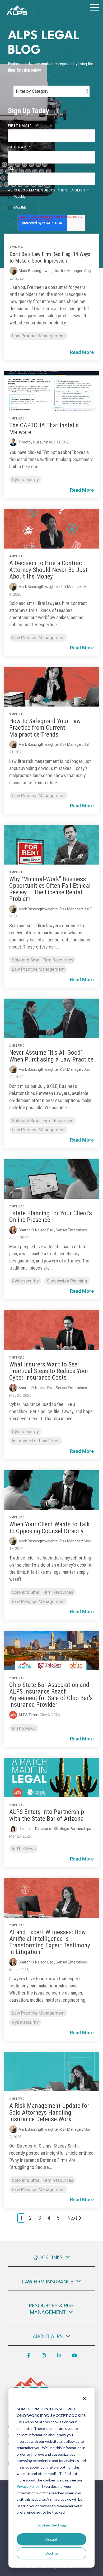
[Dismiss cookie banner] (85, 2399)
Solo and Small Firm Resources (43, 960)
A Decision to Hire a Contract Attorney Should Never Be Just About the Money (48, 570)
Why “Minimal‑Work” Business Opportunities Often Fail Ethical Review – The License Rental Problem (50, 889)
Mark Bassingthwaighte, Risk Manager (50, 587)
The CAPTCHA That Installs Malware (44, 429)
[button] (95, 7)
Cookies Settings (52, 2525)
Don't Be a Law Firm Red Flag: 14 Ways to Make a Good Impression (50, 257)
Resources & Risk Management (51, 2309)
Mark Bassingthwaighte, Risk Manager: (51, 271)
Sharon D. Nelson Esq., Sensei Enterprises (53, 1230)
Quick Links (48, 2258)
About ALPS (48, 2337)
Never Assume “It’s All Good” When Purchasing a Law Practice (51, 1056)
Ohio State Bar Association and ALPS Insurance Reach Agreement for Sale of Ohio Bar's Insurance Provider (51, 1695)
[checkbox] (51, 203)
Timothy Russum (33, 442)
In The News (24, 1728)
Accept (51, 2539)
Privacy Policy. (28, 2486)
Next (72, 2218)
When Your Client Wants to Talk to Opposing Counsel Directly (49, 1528)
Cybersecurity (25, 480)
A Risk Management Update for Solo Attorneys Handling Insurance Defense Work (49, 2112)
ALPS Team (28, 1715)
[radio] (51, 197)
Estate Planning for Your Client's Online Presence (51, 1217)
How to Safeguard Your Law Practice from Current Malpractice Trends (45, 728)
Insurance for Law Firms (36, 1441)
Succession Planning (67, 1281)
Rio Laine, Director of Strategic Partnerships (55, 1829)
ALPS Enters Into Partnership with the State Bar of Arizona (47, 1815)
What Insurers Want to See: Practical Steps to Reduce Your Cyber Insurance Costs (49, 1371)
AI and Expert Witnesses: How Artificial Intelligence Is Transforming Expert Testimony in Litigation (50, 1942)
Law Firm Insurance (48, 2282)
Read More (82, 352)
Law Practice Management (39, 336)
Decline (52, 2553)
